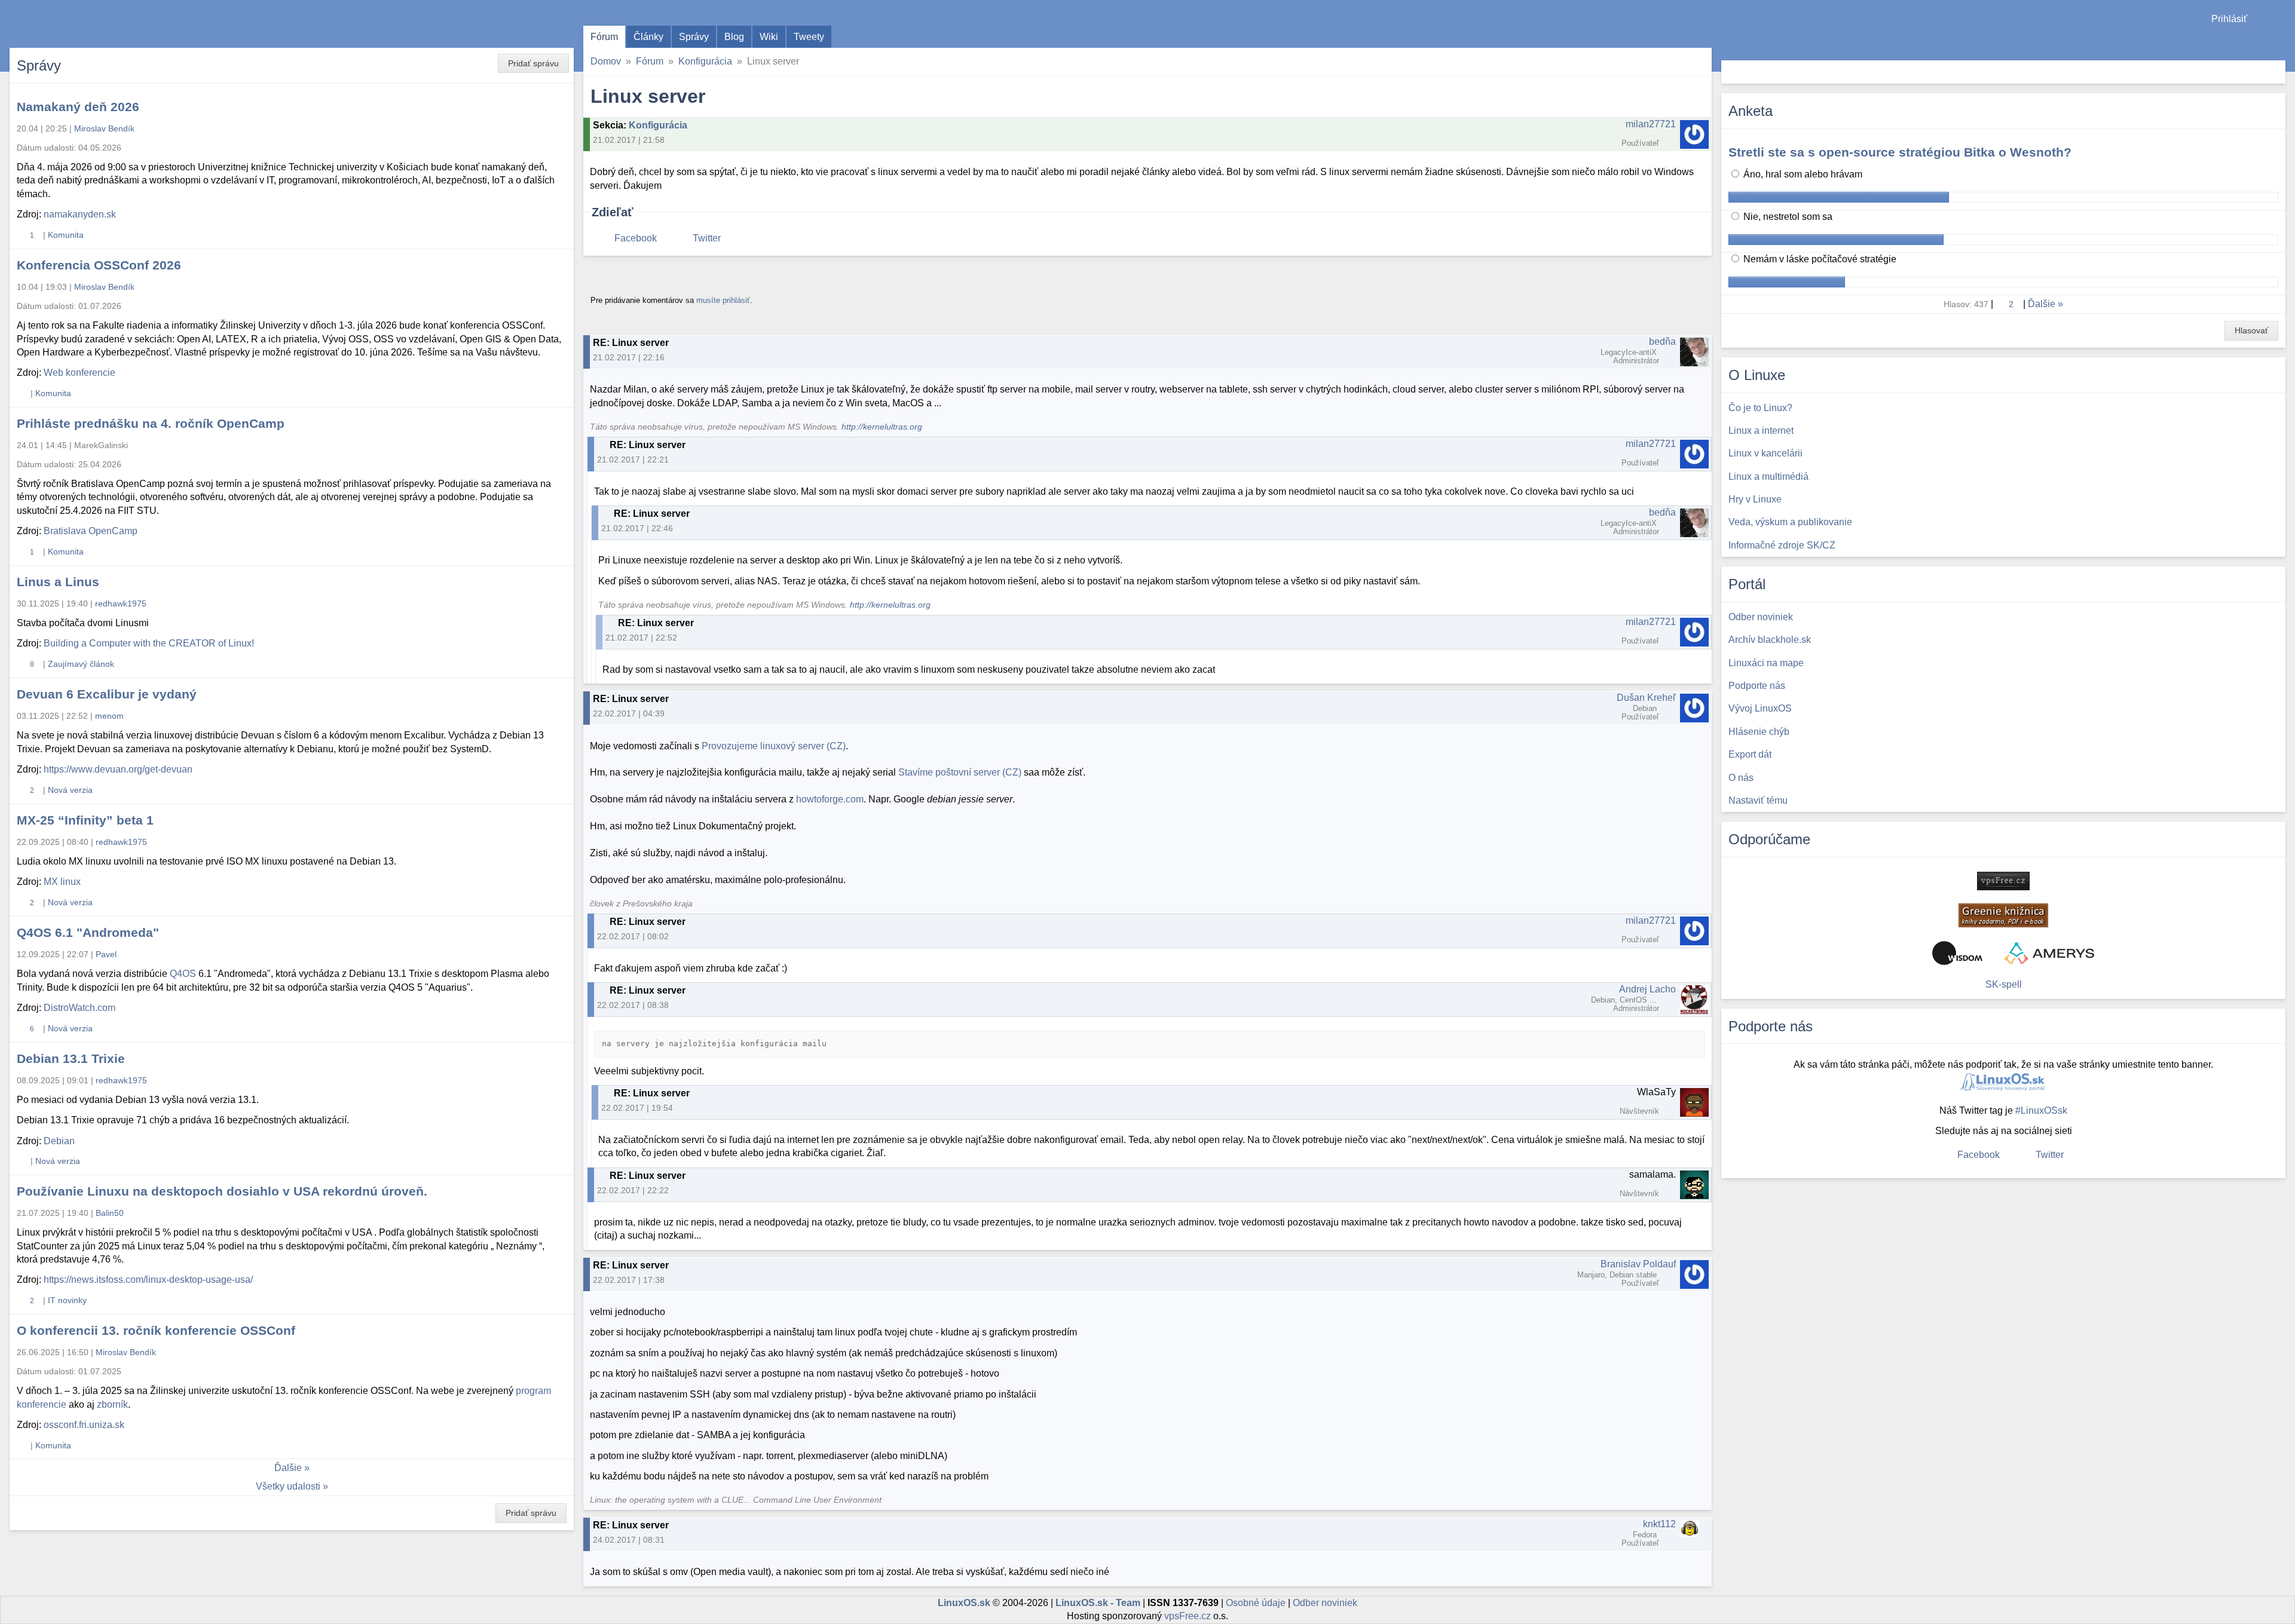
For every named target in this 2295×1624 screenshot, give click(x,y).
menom (109, 716)
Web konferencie (79, 373)
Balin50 (110, 1213)
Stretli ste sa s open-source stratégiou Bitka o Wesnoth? (1900, 152)
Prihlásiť (2229, 19)
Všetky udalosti (288, 1486)
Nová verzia (70, 790)
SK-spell (2004, 984)
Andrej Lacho (1647, 989)
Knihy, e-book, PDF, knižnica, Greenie (2003, 915)
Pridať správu (533, 63)
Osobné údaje (1256, 1603)
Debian (59, 1141)
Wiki (769, 37)
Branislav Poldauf (1638, 1264)
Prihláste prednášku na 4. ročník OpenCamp (151, 423)
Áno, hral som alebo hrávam (1802, 174)
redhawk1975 (121, 603)
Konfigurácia (705, 61)
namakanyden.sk (80, 214)
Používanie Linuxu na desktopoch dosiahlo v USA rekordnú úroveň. (222, 1191)
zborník (112, 1404)
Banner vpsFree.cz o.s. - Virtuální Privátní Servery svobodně (2003, 881)
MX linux (62, 882)
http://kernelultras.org (882, 427)
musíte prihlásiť (723, 300)
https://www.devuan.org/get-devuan (118, 769)
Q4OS (183, 974)
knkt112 (1659, 1524)
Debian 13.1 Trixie (71, 1058)
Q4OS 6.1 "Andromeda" (88, 932)
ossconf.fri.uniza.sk (84, 1425)
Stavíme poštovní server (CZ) (960, 772)
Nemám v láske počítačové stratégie (1819, 259)
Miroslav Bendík (104, 128)
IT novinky (67, 1300)
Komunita (66, 235)
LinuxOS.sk (78, 24)
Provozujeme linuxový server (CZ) (774, 746)
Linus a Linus (58, 582)
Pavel (106, 954)
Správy (694, 37)
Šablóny (2280, 42)
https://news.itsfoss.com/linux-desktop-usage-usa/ (148, 1280)
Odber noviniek (1325, 1603)
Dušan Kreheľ (1646, 698)
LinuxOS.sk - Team (1098, 1603)
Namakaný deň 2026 (78, 107)
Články (648, 37)
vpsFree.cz (1188, 1616)
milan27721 (1651, 124)
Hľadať (2275, 72)
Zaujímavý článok (81, 664)
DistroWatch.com (79, 1008)
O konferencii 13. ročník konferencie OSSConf (156, 1330)
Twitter (707, 238)
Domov (606, 61)
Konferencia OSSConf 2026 (99, 265)
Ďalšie (288, 1468)
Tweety (809, 37)
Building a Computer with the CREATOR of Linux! (149, 643)
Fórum (604, 37)
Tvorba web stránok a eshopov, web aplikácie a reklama (2049, 953)
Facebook (636, 238)
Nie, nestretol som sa (1787, 217)
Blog (734, 37)
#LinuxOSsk (2041, 1110)
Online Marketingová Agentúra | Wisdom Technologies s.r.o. (1957, 953)
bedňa (1662, 341)
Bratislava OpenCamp (91, 531)
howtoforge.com (830, 799)
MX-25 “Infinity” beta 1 (85, 820)
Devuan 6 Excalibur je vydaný (107, 694)
